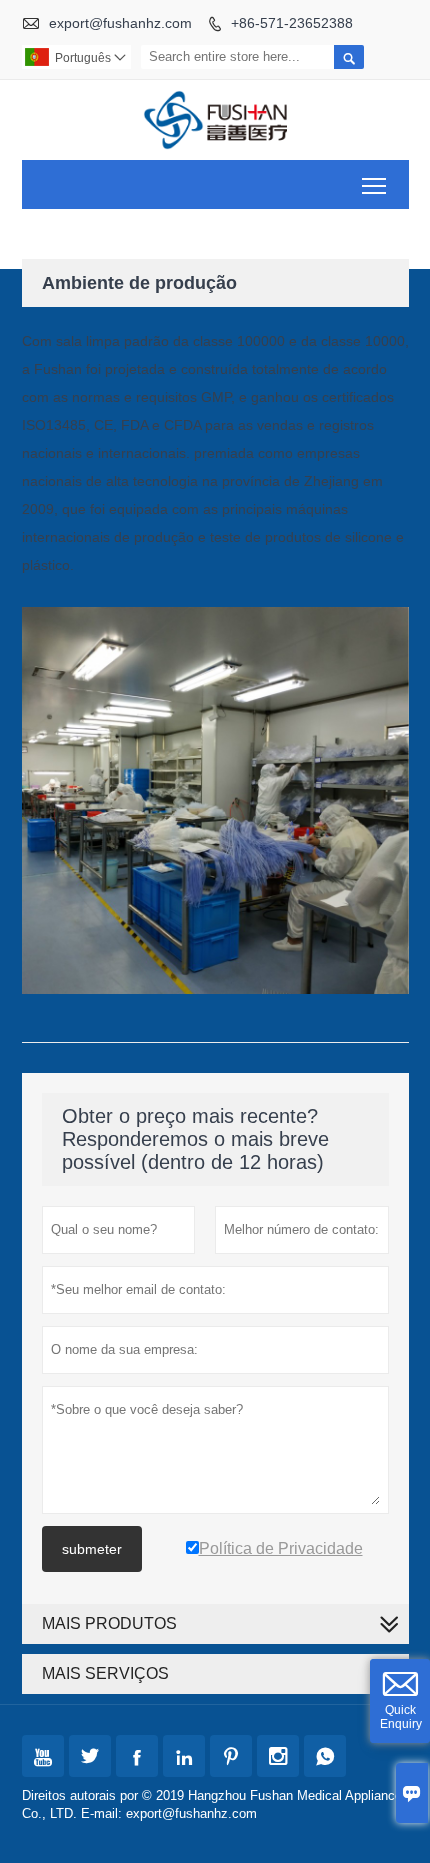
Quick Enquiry (401, 1717)
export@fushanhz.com (120, 23)
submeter (92, 1549)
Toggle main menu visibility (374, 184)
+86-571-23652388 (292, 23)
